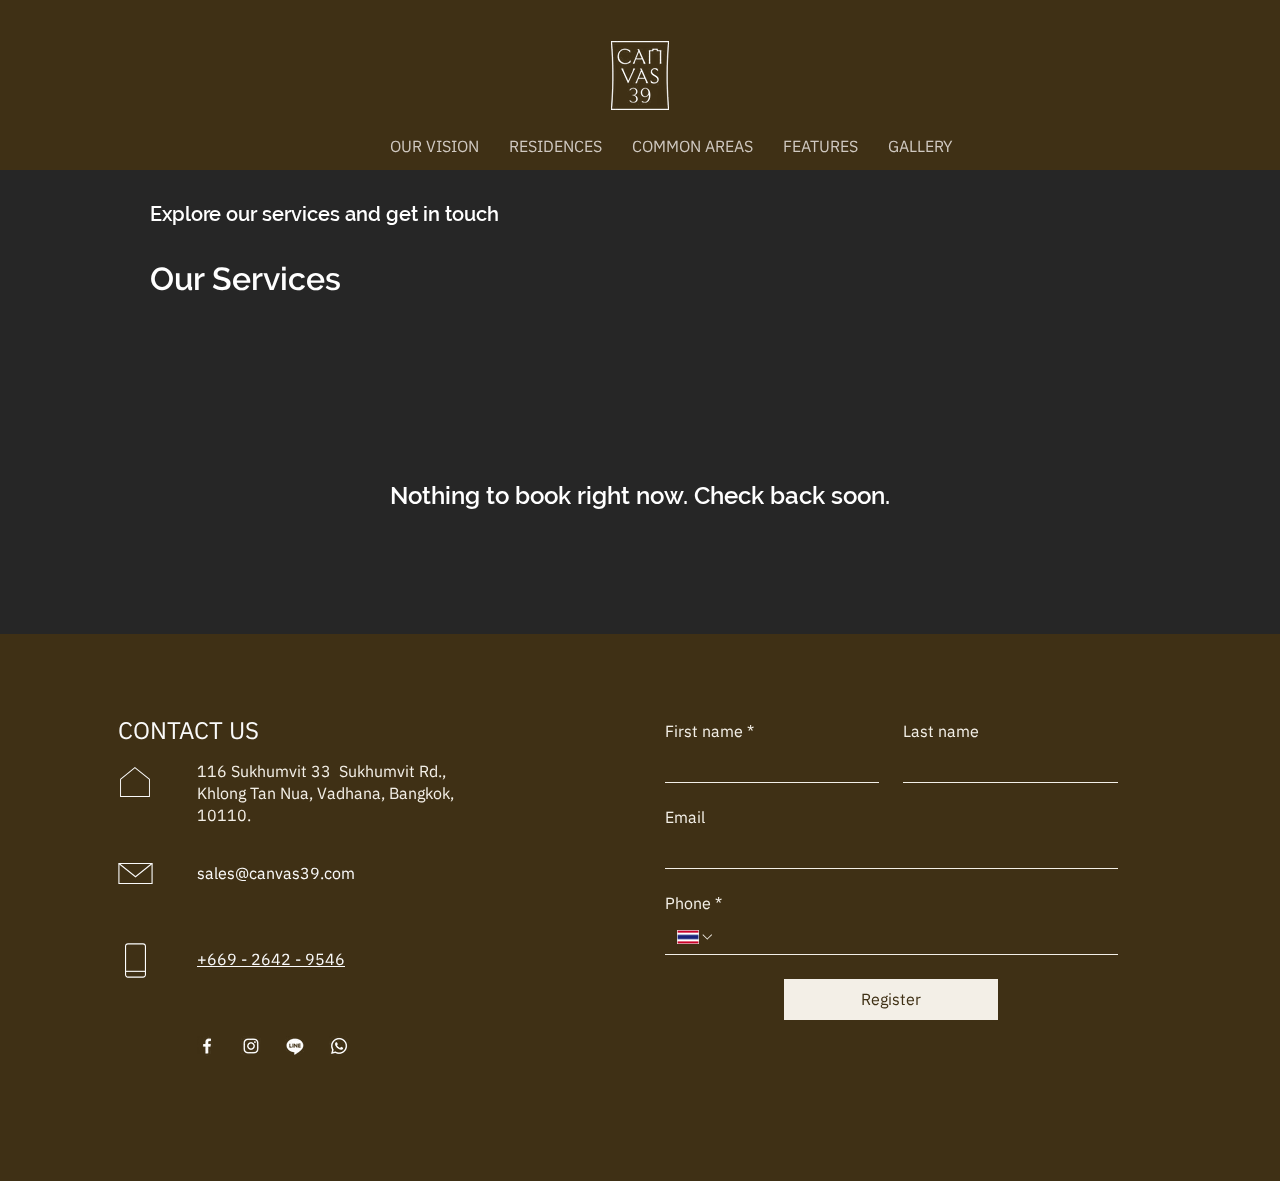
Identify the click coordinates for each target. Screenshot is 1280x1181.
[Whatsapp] (339, 1046)
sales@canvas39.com (276, 873)
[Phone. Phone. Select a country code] (696, 937)
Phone (693, 903)
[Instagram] (251, 1046)
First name (709, 731)
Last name (941, 731)
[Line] (295, 1046)
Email (685, 817)
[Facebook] (207, 1046)
